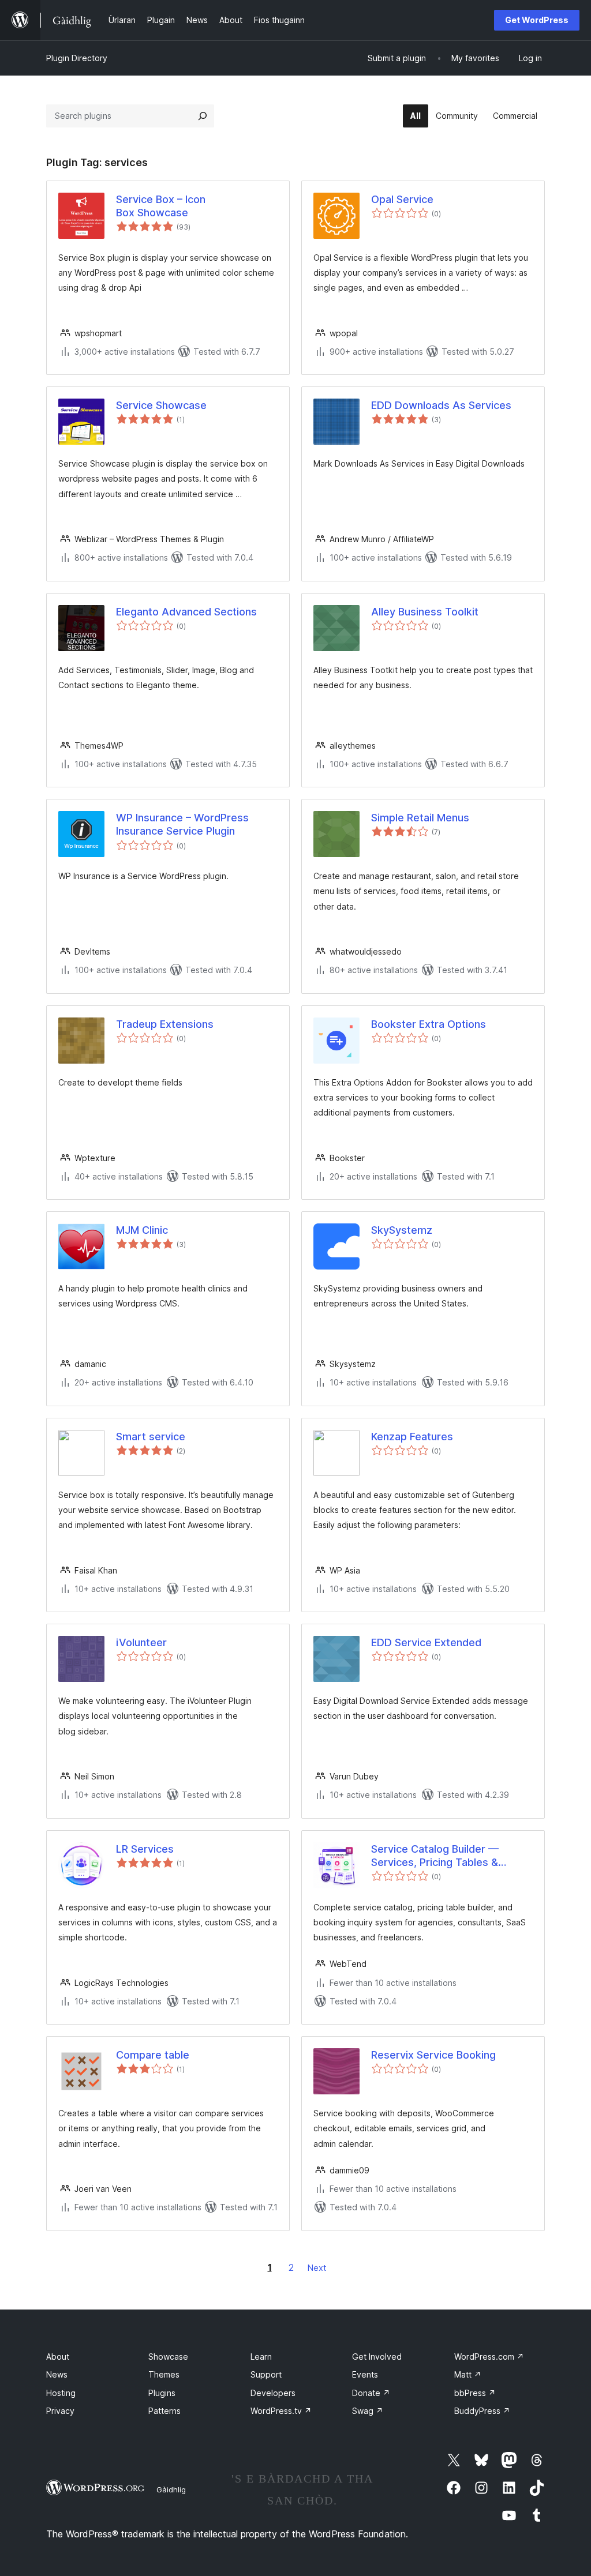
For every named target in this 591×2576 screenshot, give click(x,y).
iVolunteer (141, 1642)
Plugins (162, 2393)
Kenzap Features (412, 1437)
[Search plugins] (203, 116)
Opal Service (402, 199)
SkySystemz (402, 1230)
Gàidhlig (171, 2489)
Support (266, 2374)
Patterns (164, 2411)
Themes (164, 2374)
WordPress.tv (281, 2411)
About (58, 2357)
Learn (261, 2357)
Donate (371, 2393)
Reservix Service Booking (433, 2055)
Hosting (61, 2393)
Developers (273, 2393)
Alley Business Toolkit (425, 612)
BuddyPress (482, 2411)
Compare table (153, 2055)
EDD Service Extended (426, 1642)
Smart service (151, 1437)
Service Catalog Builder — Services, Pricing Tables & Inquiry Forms (435, 1856)
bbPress (475, 2393)
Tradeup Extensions (165, 1024)
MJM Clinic (142, 1230)
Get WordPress (537, 20)
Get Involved (377, 2357)
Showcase (168, 2357)
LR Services (145, 1849)
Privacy (60, 2411)
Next (317, 2268)
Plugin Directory (77, 58)
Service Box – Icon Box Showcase (161, 206)
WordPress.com (489, 2357)
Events (365, 2374)
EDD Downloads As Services (441, 405)
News (57, 2374)
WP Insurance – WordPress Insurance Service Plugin (182, 824)
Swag (368, 2411)
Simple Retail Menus (420, 818)
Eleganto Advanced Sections (186, 612)
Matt (468, 2374)
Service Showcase (161, 405)
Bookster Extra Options (429, 1024)
